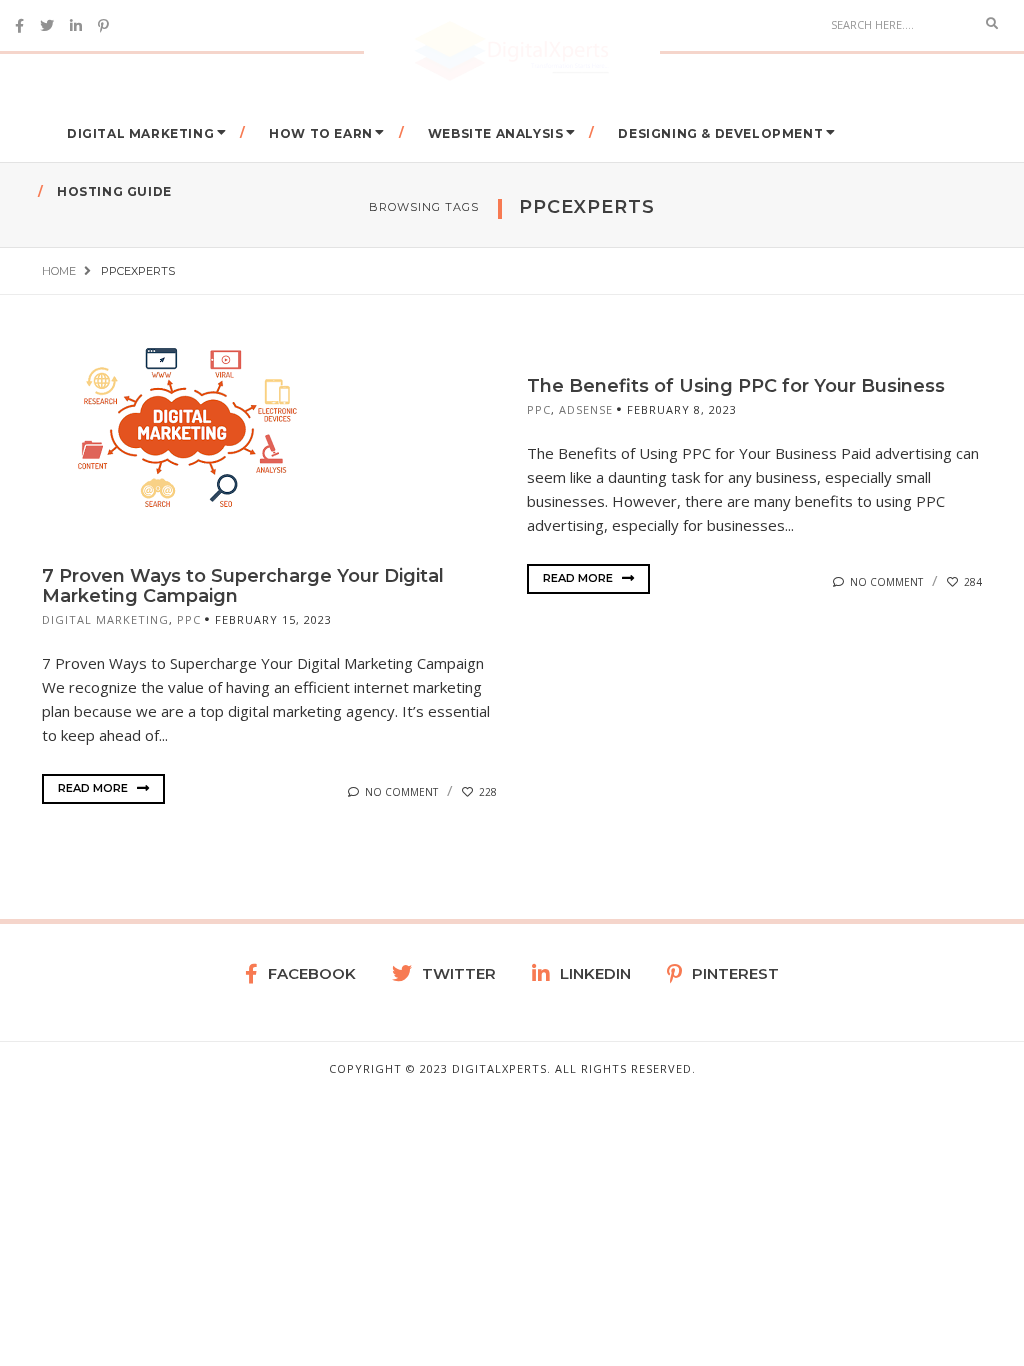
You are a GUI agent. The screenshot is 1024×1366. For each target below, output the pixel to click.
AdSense (586, 409)
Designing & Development (720, 133)
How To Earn (321, 133)
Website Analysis (496, 133)
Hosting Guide (114, 191)
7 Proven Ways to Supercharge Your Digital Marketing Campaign (243, 586)
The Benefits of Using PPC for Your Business (736, 386)
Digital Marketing (140, 133)
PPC (189, 619)
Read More (94, 788)
